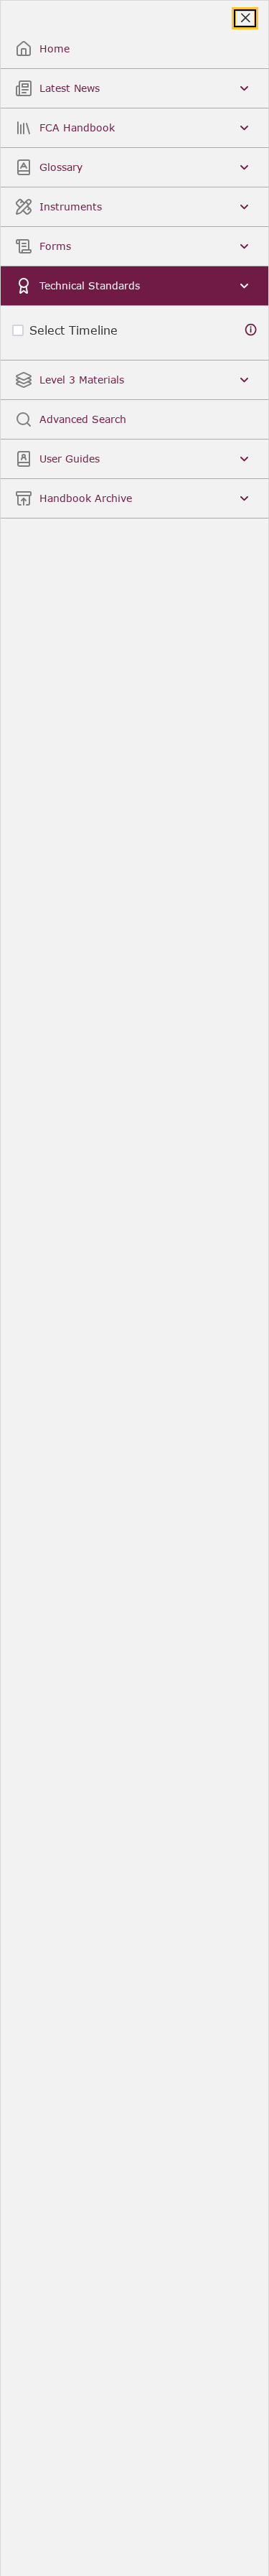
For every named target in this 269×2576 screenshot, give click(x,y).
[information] (251, 330)
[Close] (245, 18)
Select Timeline (74, 330)
